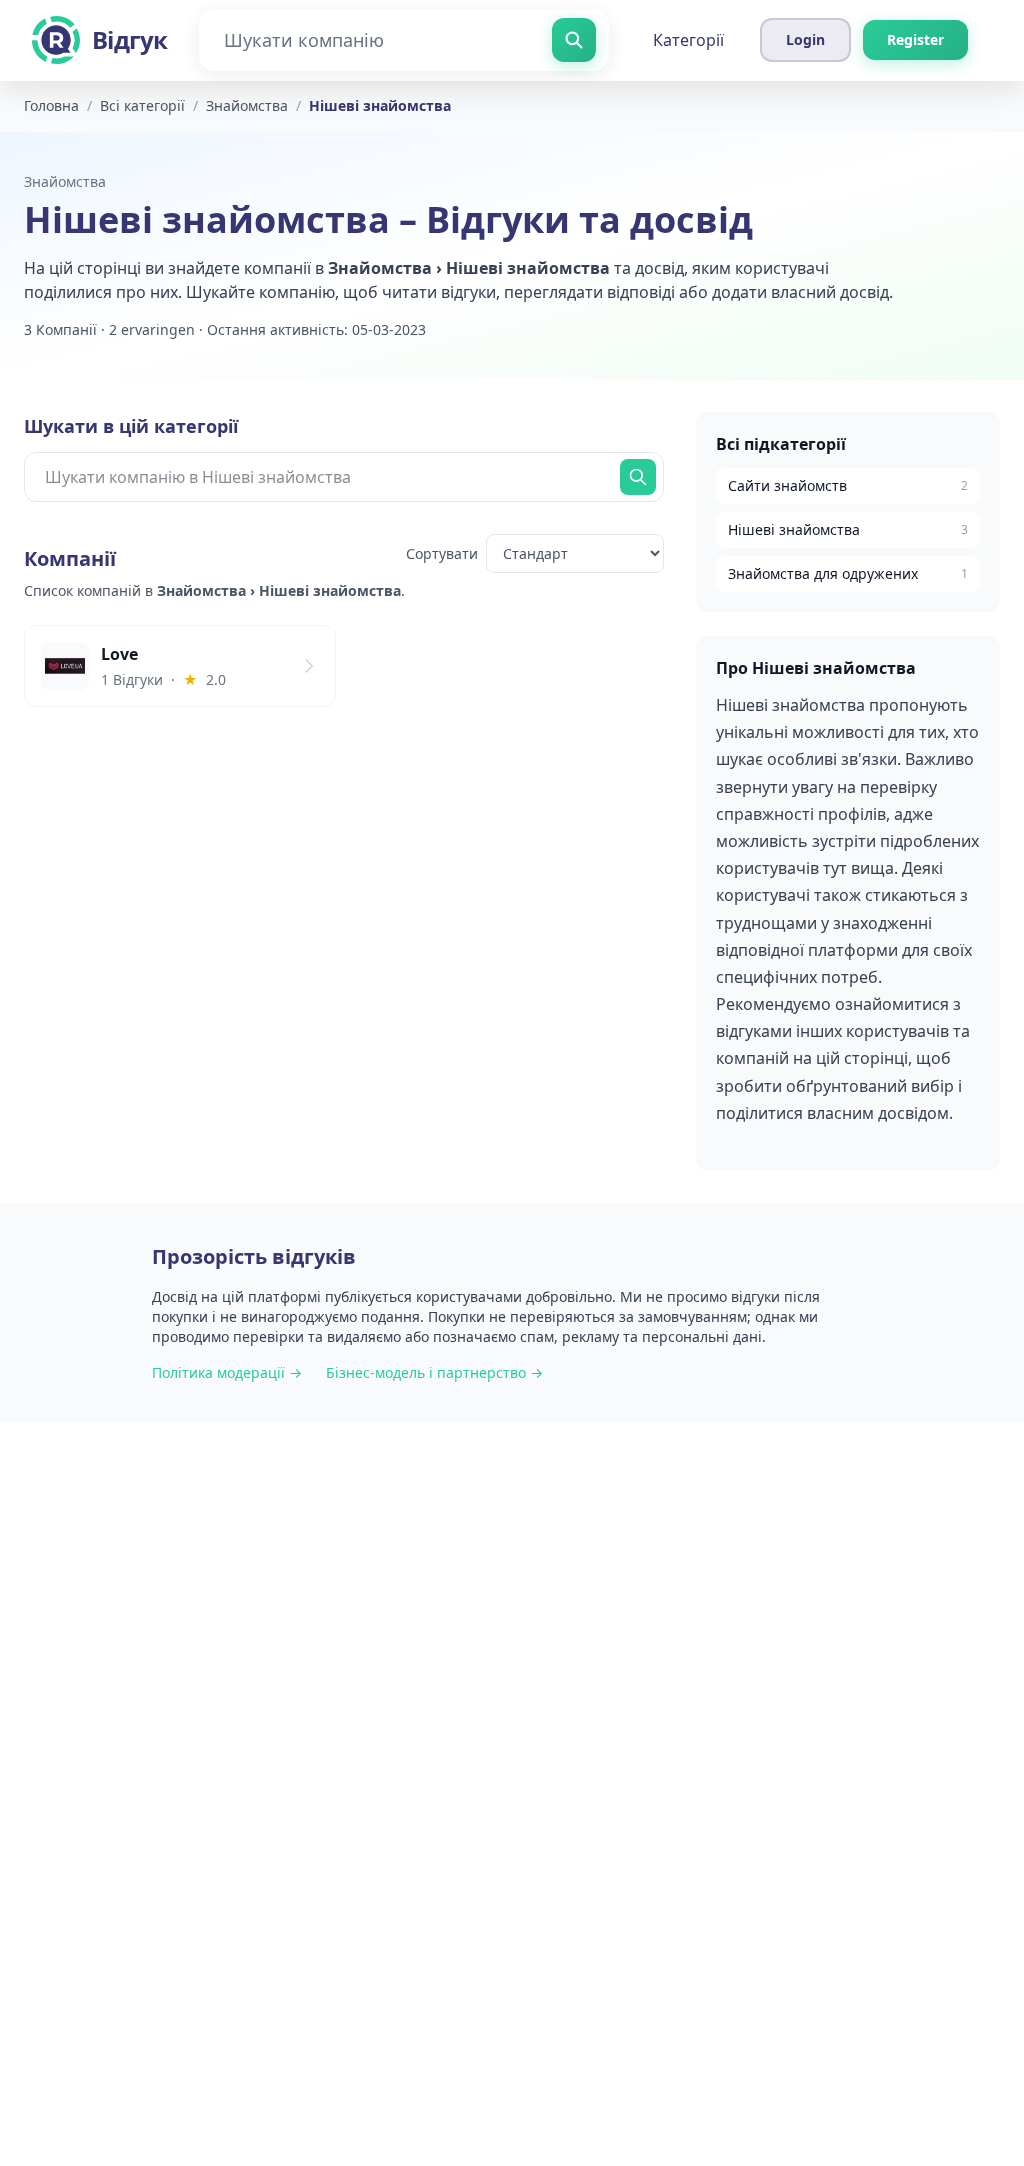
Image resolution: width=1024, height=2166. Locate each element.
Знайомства (65, 181)
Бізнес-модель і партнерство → (434, 1372)
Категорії (688, 40)
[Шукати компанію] (574, 40)
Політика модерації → (227, 1372)
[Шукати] (638, 477)
